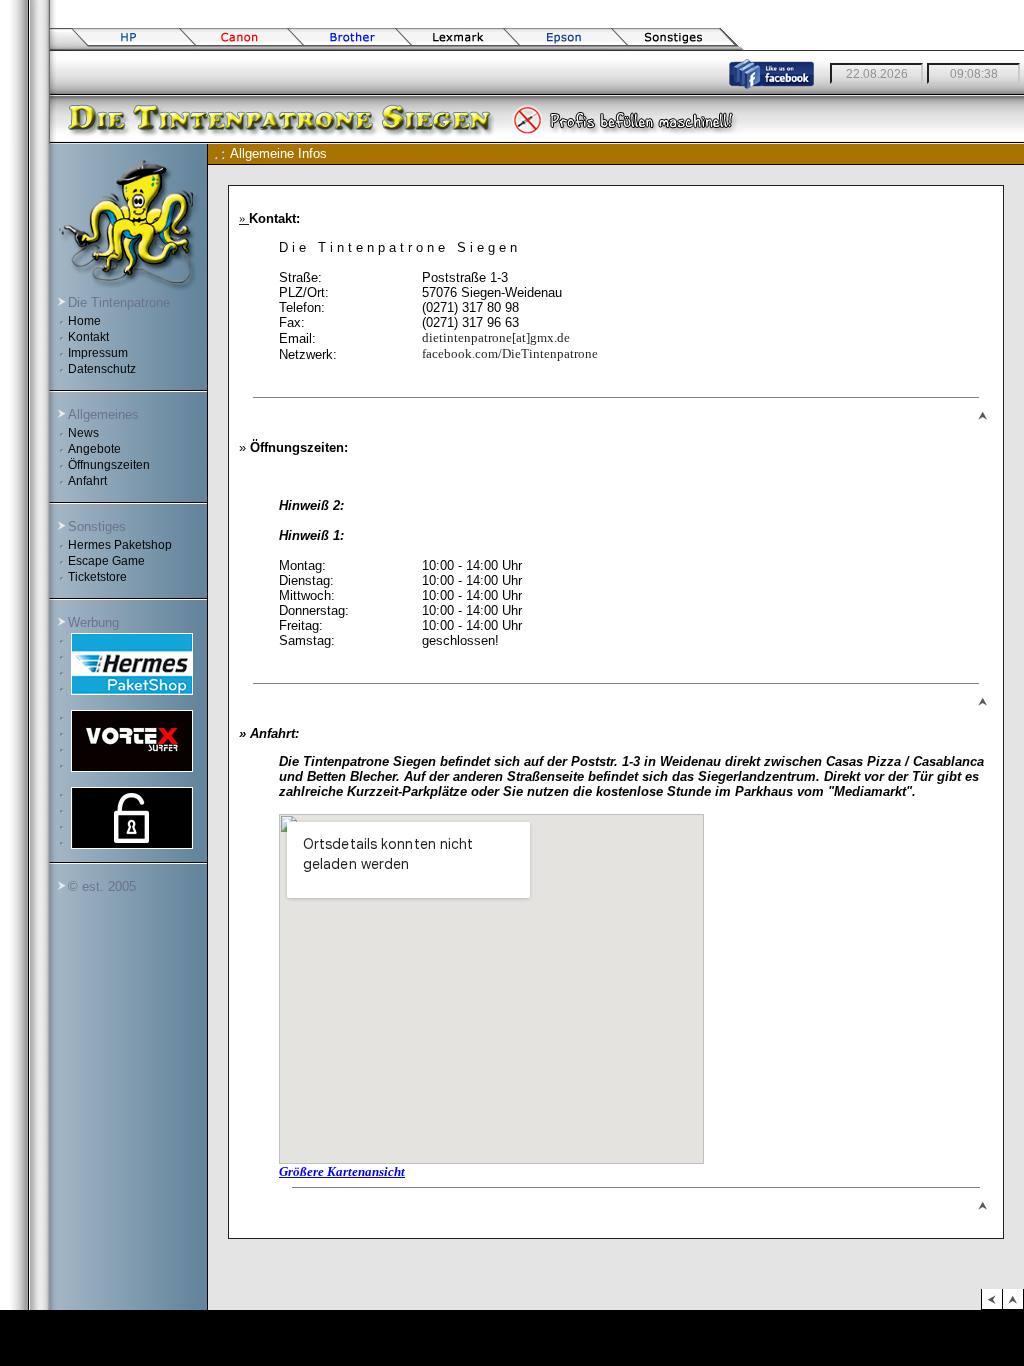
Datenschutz (96, 369)
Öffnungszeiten (103, 465)
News (77, 433)
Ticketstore (91, 577)
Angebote (88, 449)
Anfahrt (81, 481)
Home (78, 321)
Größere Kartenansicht (342, 1171)
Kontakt (82, 337)
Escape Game (100, 561)
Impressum (92, 353)
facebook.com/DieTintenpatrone (510, 353)
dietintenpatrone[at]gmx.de (496, 337)
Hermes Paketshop (114, 545)
